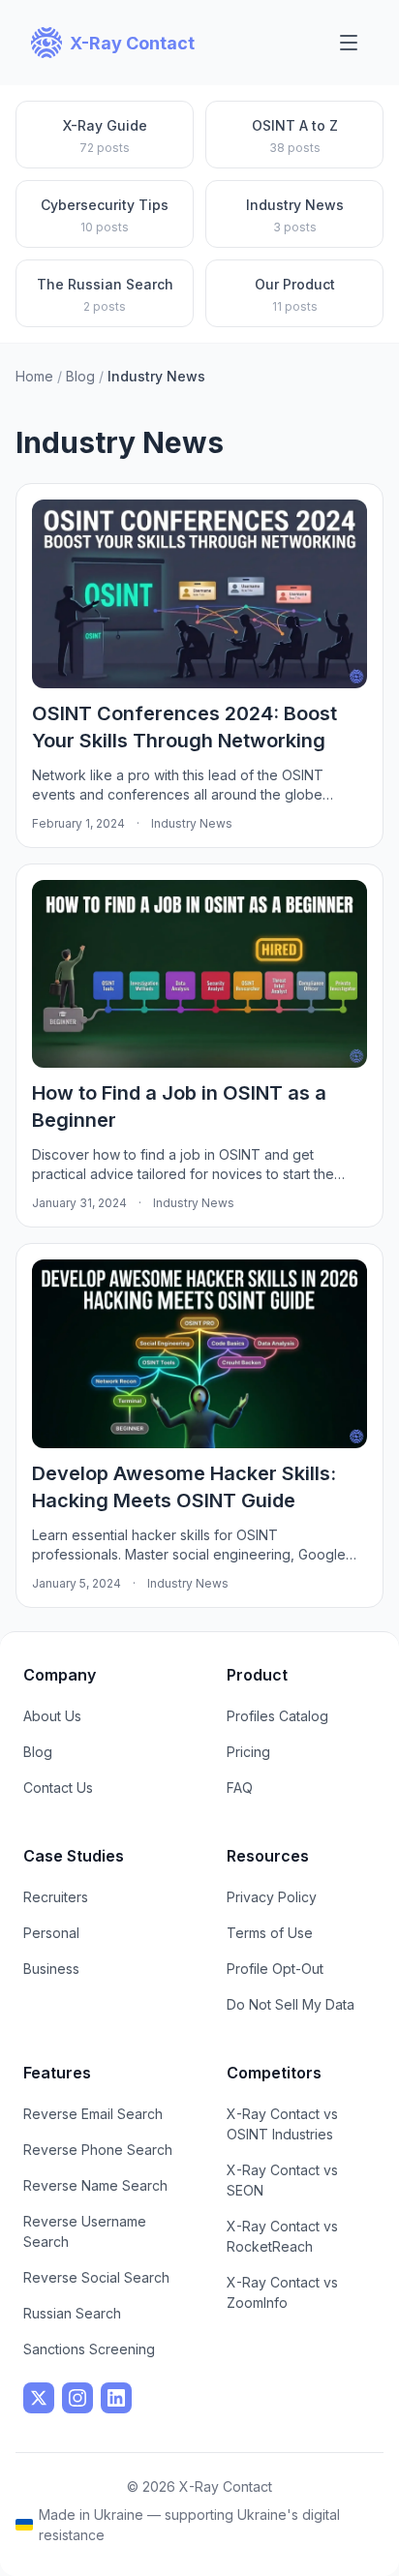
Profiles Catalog (277, 1716)
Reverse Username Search (85, 2231)
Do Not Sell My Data (291, 2004)
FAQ (240, 1788)
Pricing (248, 1752)
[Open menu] (349, 43)
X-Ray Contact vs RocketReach (282, 2236)
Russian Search (72, 2313)
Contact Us (58, 1788)
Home (34, 376)
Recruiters (56, 1897)
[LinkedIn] (116, 2398)
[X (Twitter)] (39, 2398)
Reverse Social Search (96, 2277)
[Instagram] (77, 2398)
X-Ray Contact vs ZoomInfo (282, 2292)
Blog (80, 376)
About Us (52, 1716)
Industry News (192, 823)
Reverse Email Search (93, 2114)
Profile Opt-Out (275, 1969)
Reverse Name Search (95, 2185)
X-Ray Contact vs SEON (282, 2180)
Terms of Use (270, 1933)
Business (51, 1969)
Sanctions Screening (89, 2349)
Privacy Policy (272, 1897)
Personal (51, 1933)
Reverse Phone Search (98, 2150)
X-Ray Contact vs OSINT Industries (282, 2124)
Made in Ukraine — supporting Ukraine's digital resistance (189, 2525)
